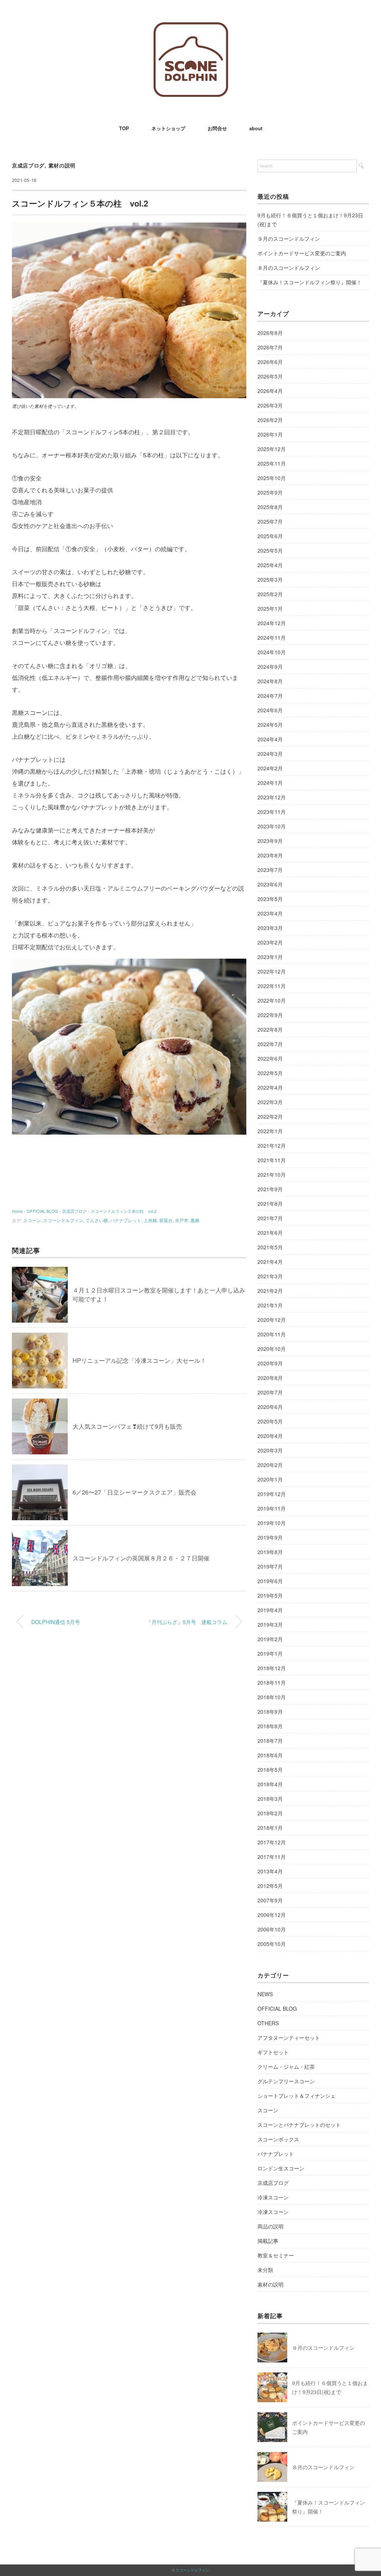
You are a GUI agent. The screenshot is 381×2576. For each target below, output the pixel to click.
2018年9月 (270, 1712)
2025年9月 (270, 492)
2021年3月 (270, 1276)
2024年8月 (270, 681)
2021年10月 (272, 1174)
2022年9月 (270, 1015)
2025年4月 (270, 565)
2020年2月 (270, 1465)
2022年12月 (272, 971)
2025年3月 (270, 579)
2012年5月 (270, 1886)
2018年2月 (270, 1813)
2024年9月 (270, 667)
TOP (124, 128)
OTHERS (268, 2023)
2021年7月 (270, 1218)
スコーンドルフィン (63, 1220)
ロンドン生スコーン (281, 2168)
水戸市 (182, 1220)
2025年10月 (272, 478)
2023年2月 (270, 942)
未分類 (265, 2270)
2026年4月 (270, 391)
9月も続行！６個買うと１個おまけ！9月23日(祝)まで (310, 220)
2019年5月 (270, 1595)
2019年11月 (272, 1508)
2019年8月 (270, 1552)
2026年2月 (270, 420)
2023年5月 (270, 899)
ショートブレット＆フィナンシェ (297, 2096)
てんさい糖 (97, 1220)
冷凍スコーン (273, 2197)
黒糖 (195, 1220)
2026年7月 (270, 347)
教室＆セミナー (276, 2255)
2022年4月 (270, 1087)
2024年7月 (270, 696)
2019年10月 (272, 1523)
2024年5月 (270, 725)
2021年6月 (270, 1233)
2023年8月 (270, 855)
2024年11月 (272, 637)
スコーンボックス (278, 2139)
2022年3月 (270, 1102)
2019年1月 (270, 1653)
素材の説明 (62, 165)
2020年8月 (270, 1378)
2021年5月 (270, 1247)
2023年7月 (270, 870)
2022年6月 (270, 1058)
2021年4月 (270, 1262)
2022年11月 (272, 986)
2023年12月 (272, 797)
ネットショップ (168, 128)
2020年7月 (270, 1392)
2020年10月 (272, 1349)
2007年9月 (270, 1900)
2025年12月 (272, 449)
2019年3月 (270, 1624)
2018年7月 (270, 1741)
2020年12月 (272, 1320)
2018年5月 (270, 1770)
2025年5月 (270, 550)
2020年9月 (270, 1363)
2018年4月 (270, 1784)
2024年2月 (270, 768)
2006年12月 (272, 1915)
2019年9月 (270, 1537)
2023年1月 (270, 957)
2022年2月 (270, 1116)
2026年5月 (270, 376)
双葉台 (166, 1220)
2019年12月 (272, 1494)
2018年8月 (270, 1726)
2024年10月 (272, 652)
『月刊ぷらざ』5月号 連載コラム (187, 1622)
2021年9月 (270, 1189)
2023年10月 (272, 826)
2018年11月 (272, 1682)
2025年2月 (270, 594)
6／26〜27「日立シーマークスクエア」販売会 (135, 1492)
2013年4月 (270, 1871)
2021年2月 (270, 1291)
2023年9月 (270, 841)
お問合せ (217, 128)
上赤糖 (150, 1220)
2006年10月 (272, 1929)
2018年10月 (272, 1697)
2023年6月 (270, 884)
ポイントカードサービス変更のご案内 (302, 253)
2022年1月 (270, 1131)
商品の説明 (270, 2226)
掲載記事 (268, 2241)
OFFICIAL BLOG (277, 2008)
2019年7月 (270, 1566)
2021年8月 (270, 1204)
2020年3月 (270, 1450)
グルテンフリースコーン (286, 2081)
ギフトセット (273, 2052)
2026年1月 (270, 434)
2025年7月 (270, 521)
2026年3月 (270, 405)
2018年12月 (272, 1668)
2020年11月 (272, 1334)
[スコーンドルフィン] (191, 28)
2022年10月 (272, 1000)
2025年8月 (270, 507)
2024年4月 (270, 739)
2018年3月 (270, 1799)
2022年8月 (270, 1029)
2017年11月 (272, 1857)
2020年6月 (270, 1407)
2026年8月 (270, 333)
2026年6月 (270, 362)
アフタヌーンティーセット (289, 2038)
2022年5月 (270, 1073)
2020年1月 (270, 1479)
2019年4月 (270, 1610)
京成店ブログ (28, 165)
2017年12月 (272, 1842)
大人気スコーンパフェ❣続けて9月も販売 (127, 1426)
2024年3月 (270, 754)
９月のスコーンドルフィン (289, 239)
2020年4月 (270, 1436)
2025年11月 (272, 463)
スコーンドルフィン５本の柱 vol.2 (124, 1211)
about (256, 128)
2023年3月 (270, 928)
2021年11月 (272, 1160)
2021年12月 (272, 1145)
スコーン (32, 1220)
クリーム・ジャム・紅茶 (286, 2067)
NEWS (265, 1994)
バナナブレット (126, 1220)
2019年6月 (270, 1581)
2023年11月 (272, 812)
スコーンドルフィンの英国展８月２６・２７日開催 (141, 1558)
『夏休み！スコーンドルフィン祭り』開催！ (310, 282)
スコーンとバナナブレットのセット (299, 2125)
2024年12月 (272, 623)
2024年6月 (270, 710)
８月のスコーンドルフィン (289, 268)
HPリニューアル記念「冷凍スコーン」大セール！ (139, 1360)
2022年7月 (270, 1044)
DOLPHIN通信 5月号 (56, 1622)
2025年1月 (270, 608)
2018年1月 (270, 1828)
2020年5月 (270, 1421)
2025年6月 (270, 536)
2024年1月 (270, 783)
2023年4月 (270, 913)
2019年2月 (270, 1639)
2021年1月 (270, 1305)
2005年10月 (272, 1944)
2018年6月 (270, 1755)
